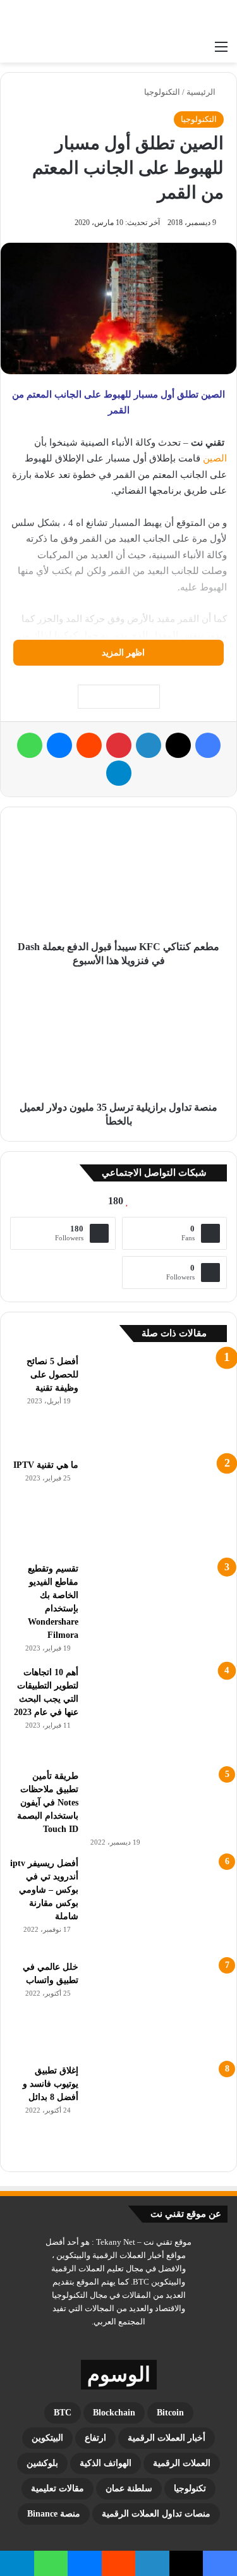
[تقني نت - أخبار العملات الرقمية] (177, 17)
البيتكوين (47, 2438)
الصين (215, 458)
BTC (63, 2413)
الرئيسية (202, 92)
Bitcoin (170, 2413)
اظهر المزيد (122, 653)
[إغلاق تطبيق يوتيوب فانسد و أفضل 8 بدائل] (157, 2111)
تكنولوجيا (190, 2488)
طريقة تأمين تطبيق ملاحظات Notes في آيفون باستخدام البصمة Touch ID (48, 1803)
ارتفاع (95, 2438)
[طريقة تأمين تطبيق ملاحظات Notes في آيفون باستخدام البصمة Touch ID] (157, 1802)
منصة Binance (54, 2514)
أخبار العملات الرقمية (167, 2438)
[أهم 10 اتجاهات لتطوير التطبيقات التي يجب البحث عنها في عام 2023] (157, 1713)
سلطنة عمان (129, 2488)
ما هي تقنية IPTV (46, 1465)
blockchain (114, 2413)
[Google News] (119, 697)
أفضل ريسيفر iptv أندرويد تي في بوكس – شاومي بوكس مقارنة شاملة (44, 1890)
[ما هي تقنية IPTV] (157, 1506)
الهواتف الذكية (106, 2463)
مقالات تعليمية (58, 2488)
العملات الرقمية (182, 2463)
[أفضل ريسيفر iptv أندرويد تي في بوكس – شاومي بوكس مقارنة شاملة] (157, 1904)
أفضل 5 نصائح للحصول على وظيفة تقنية (52, 1375)
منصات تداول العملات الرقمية (156, 2514)
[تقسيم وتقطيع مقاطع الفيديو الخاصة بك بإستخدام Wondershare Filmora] (157, 1609)
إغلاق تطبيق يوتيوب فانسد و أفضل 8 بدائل (51, 2084)
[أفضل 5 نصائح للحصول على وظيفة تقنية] (157, 1402)
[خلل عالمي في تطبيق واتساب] (157, 2008)
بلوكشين (42, 2463)
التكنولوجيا (162, 92)
